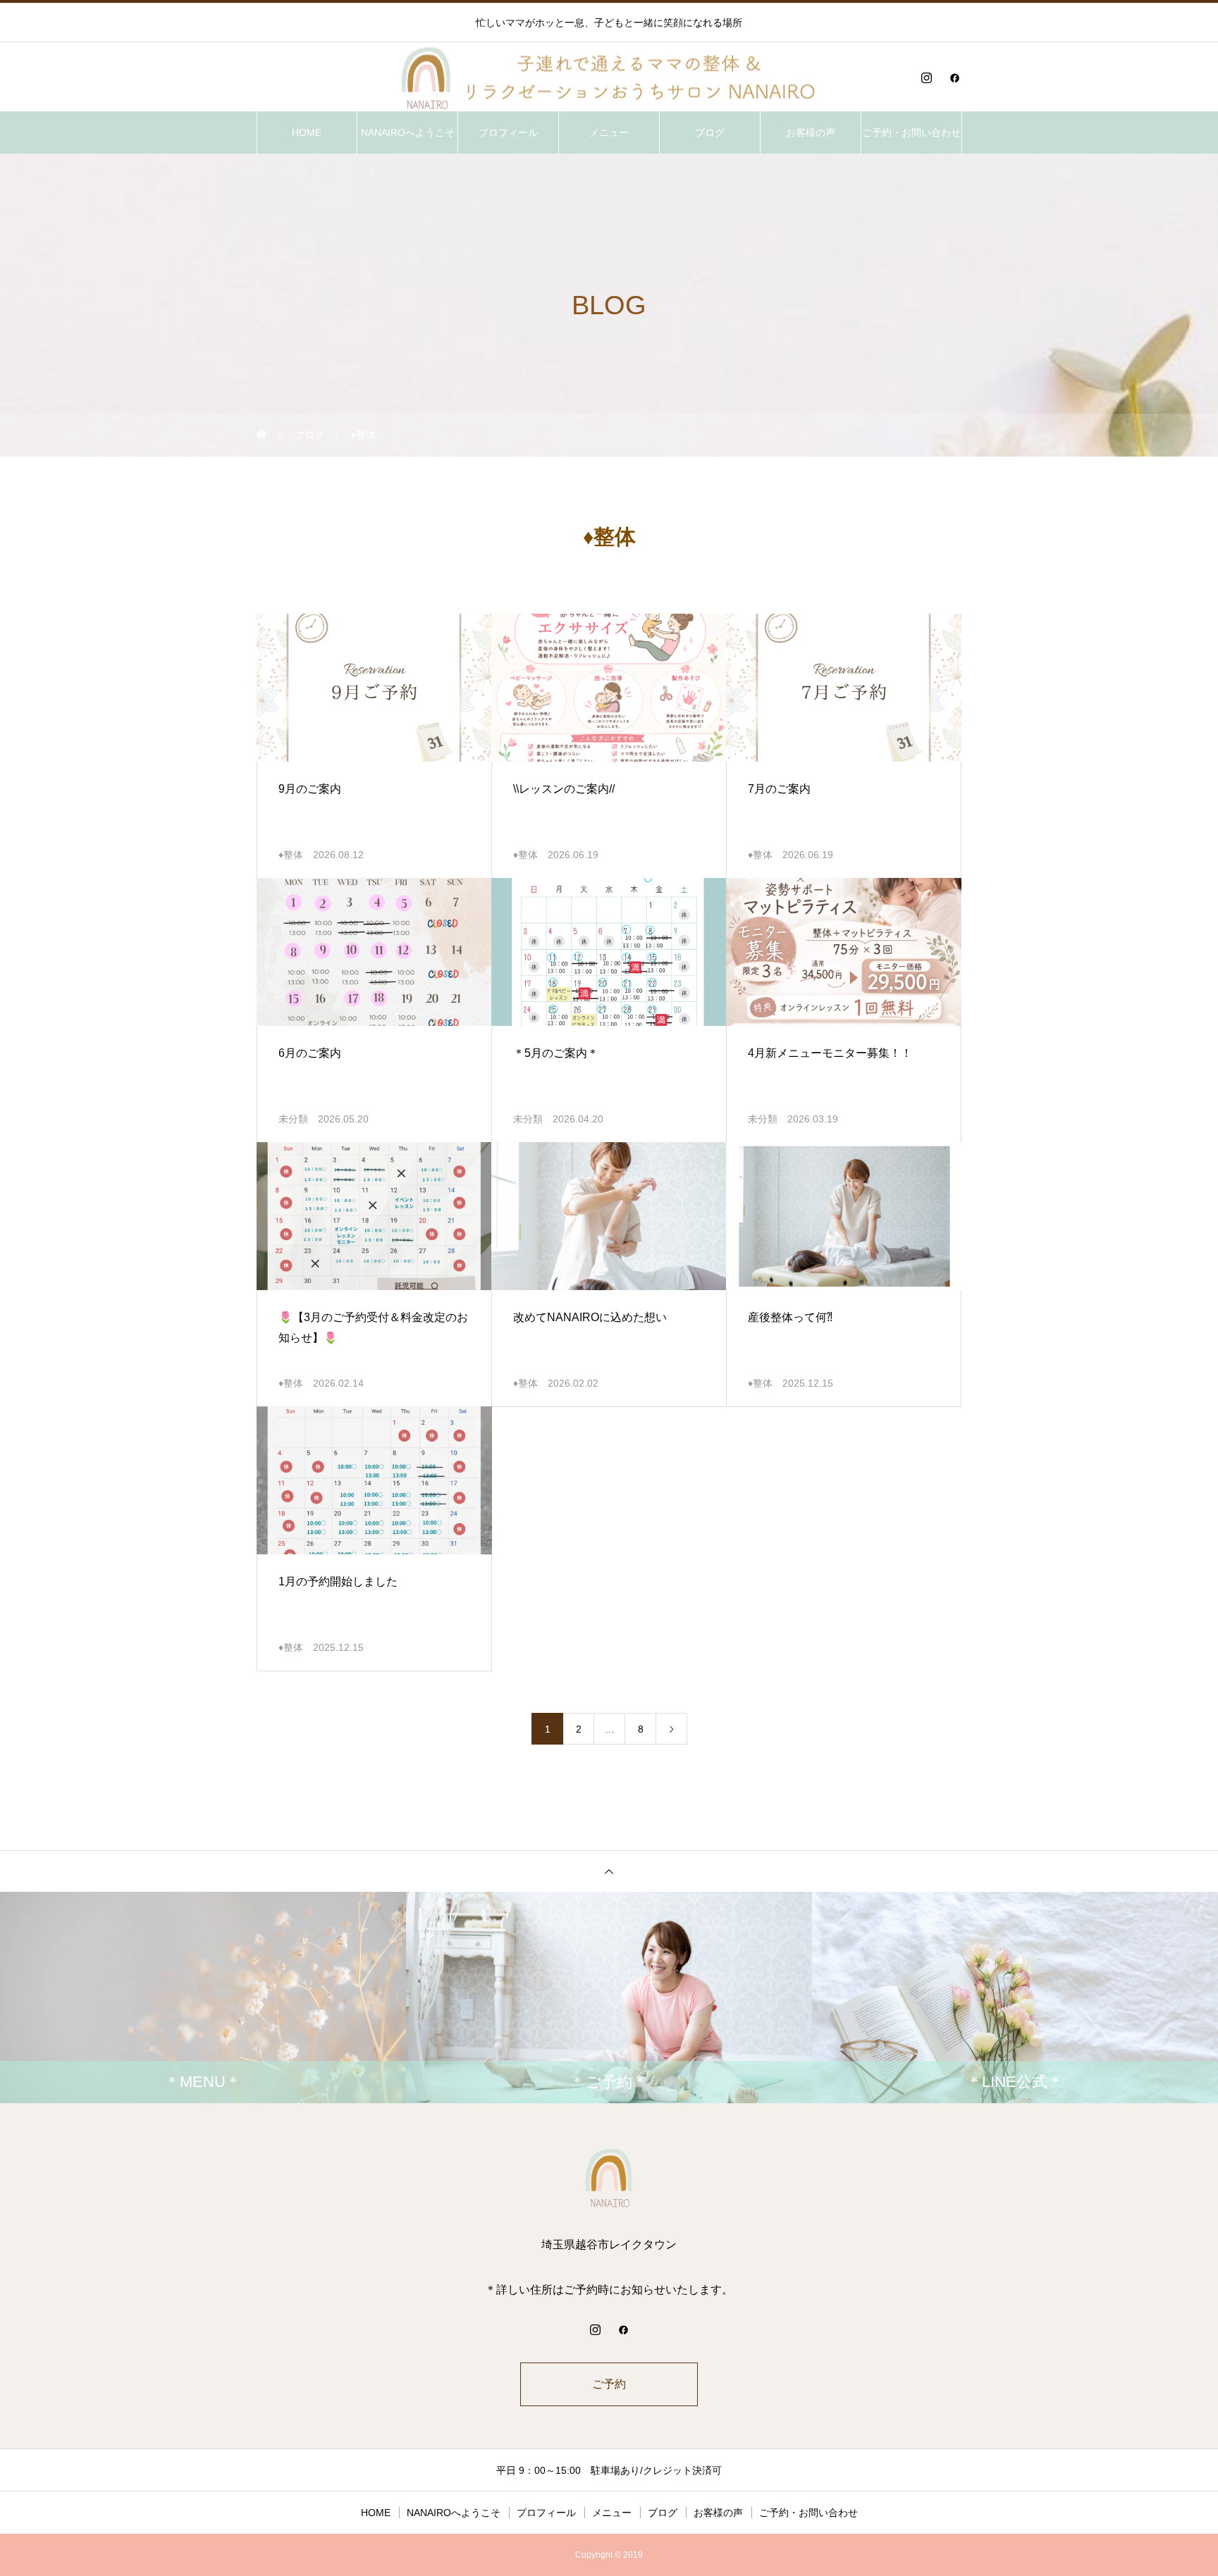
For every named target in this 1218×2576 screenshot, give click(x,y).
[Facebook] (954, 78)
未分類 (293, 1119)
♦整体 (291, 855)
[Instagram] (926, 78)
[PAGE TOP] (609, 1871)
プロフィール (508, 132)
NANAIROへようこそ (408, 132)
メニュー (609, 132)
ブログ (710, 132)
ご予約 (609, 2384)
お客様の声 (811, 132)
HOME (307, 132)
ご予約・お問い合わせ (911, 132)
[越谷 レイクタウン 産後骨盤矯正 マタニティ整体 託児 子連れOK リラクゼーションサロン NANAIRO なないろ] (609, 78)
